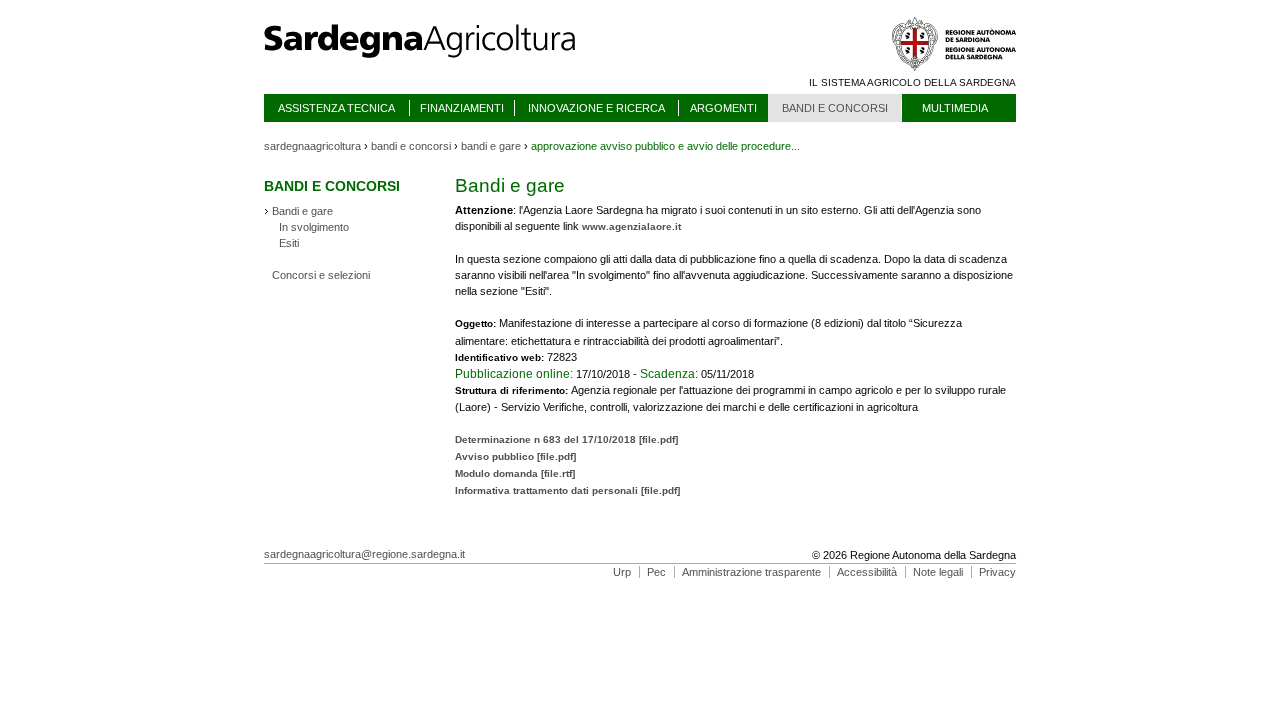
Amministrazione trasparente (751, 572)
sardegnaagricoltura (312, 146)
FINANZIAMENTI (462, 108)
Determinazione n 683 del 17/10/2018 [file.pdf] (566, 439)
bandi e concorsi (411, 146)
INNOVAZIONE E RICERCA (596, 108)
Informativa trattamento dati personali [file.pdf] (567, 490)
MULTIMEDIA (955, 108)
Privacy (997, 572)
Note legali (938, 572)
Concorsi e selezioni (321, 275)
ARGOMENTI (723, 108)
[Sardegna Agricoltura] (439, 65)
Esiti (289, 243)
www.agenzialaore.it (631, 226)
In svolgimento (314, 227)
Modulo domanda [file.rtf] (515, 473)
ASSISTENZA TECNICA (336, 108)
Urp (622, 572)
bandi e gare (491, 146)
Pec (656, 572)
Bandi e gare (302, 211)
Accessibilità (867, 572)
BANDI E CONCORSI (835, 108)
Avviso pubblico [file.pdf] (515, 456)
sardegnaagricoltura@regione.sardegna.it (364, 554)
